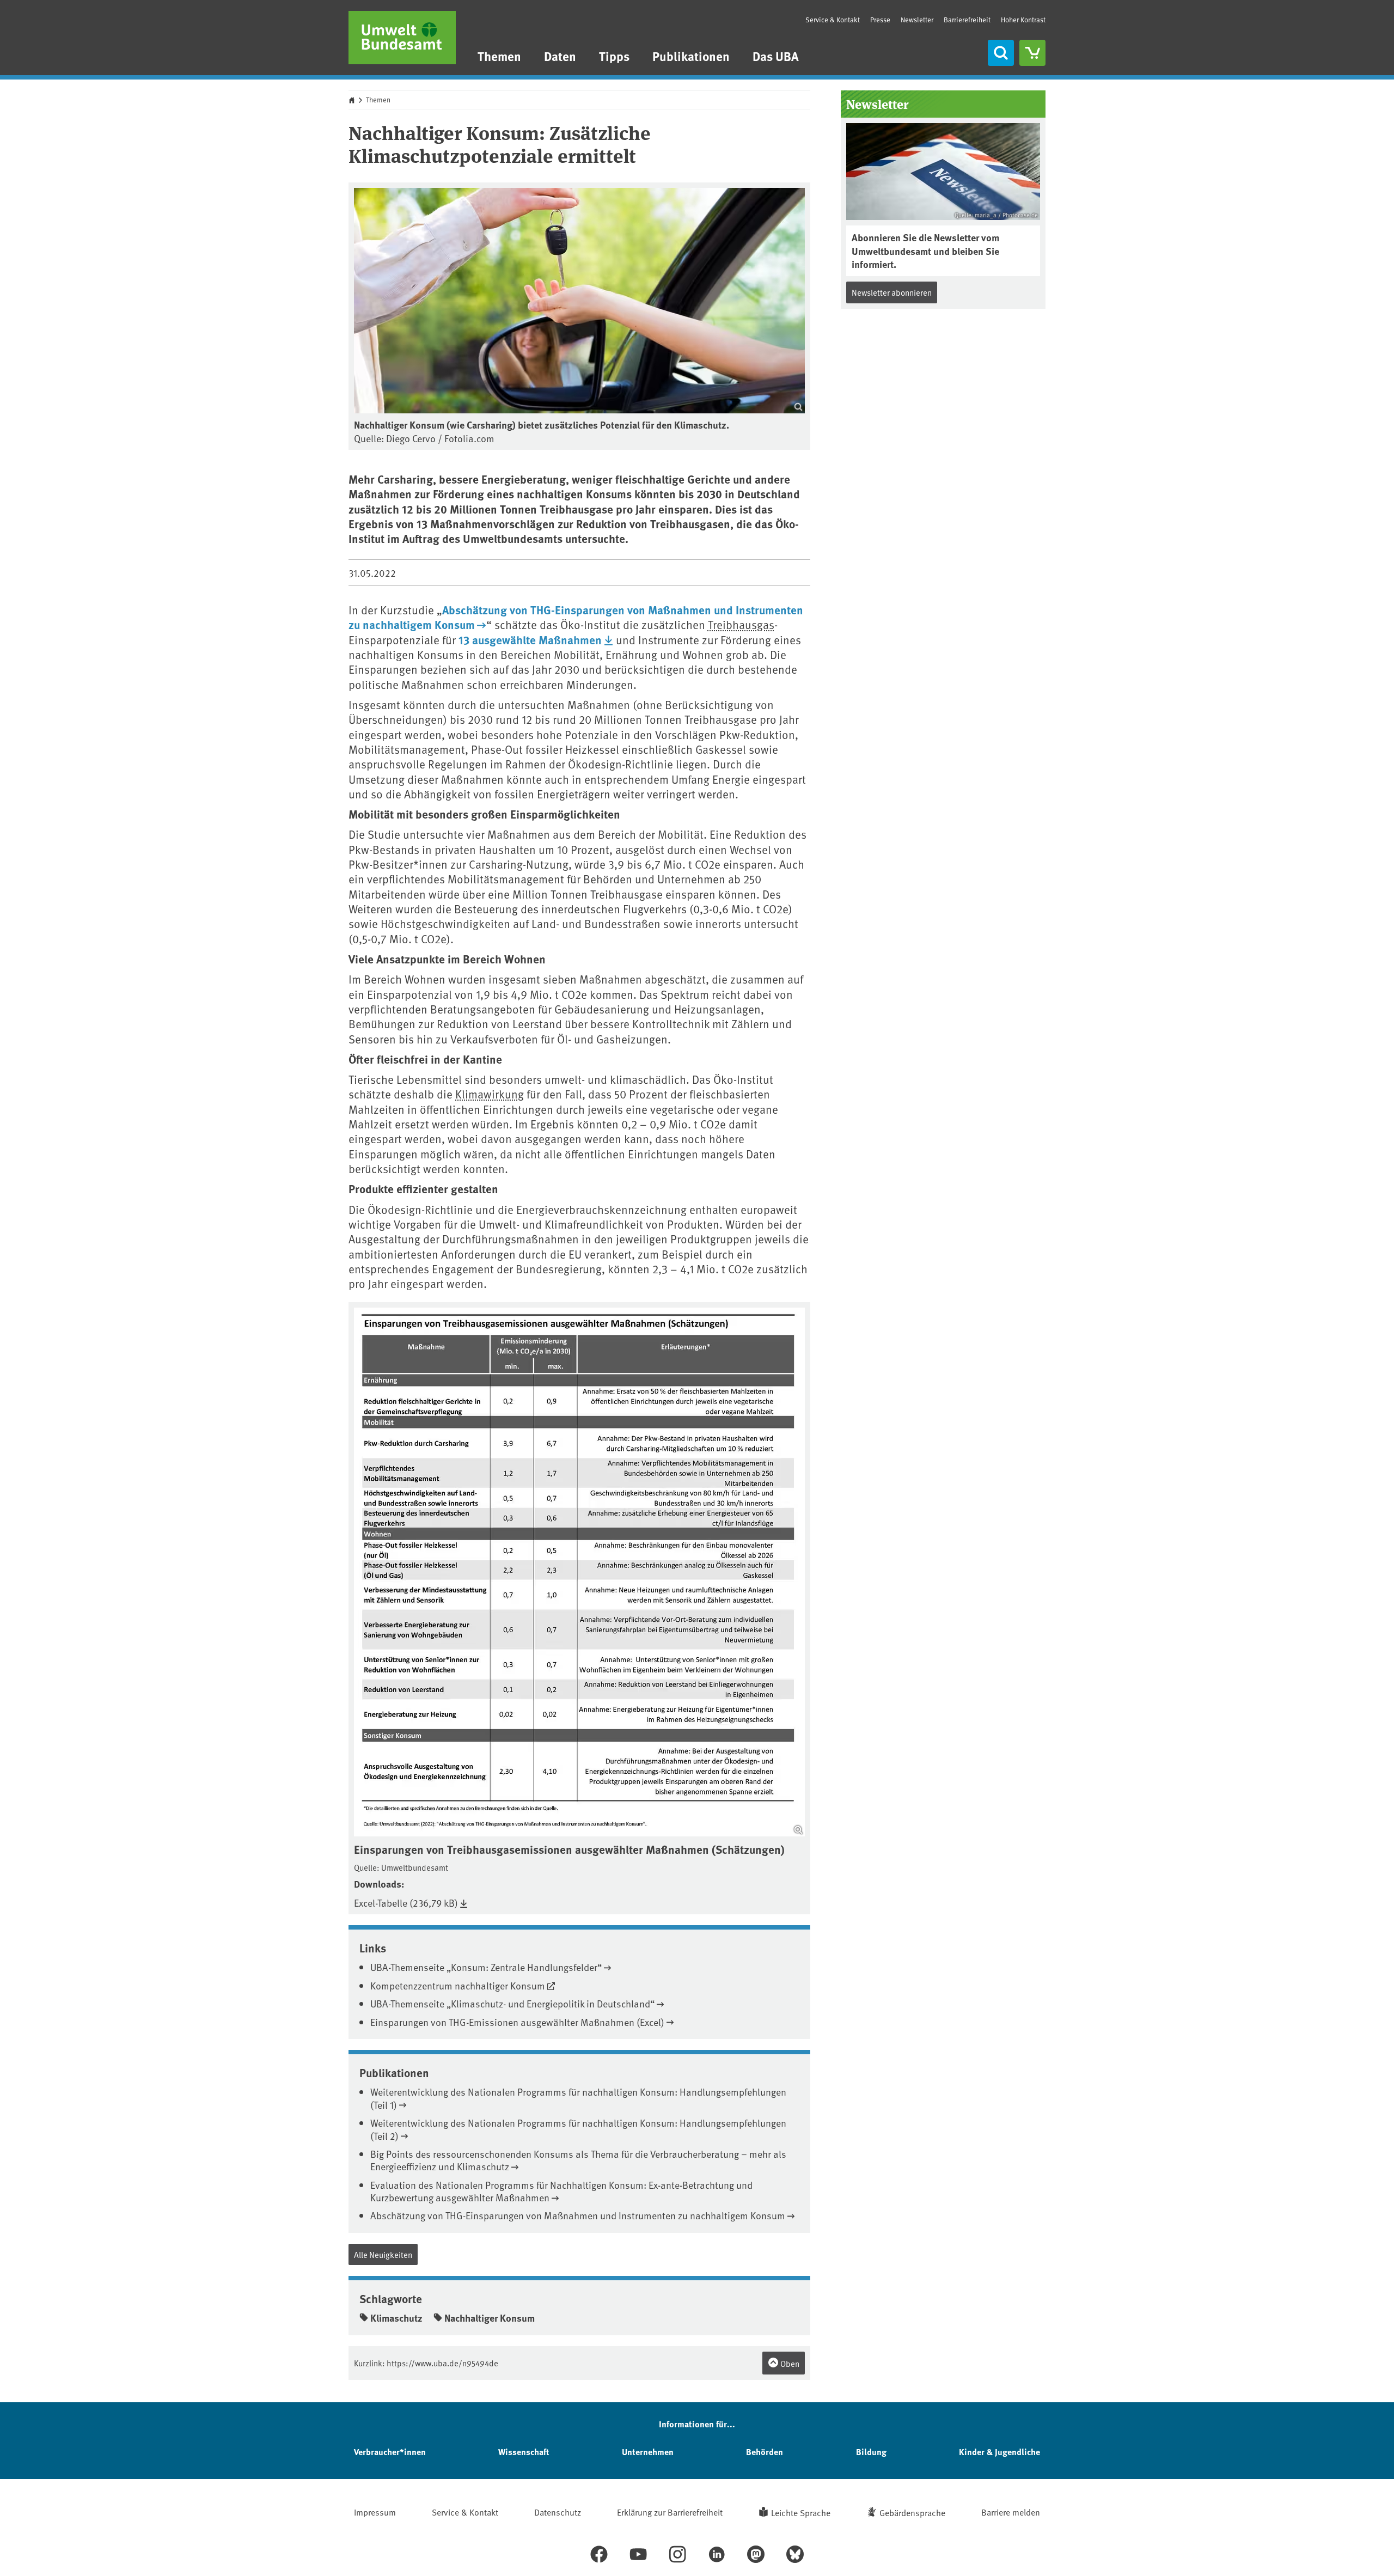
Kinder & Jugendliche (999, 2452)
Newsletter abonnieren (892, 292)
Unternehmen (648, 2452)
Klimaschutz (396, 2318)
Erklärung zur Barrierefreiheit (670, 2512)
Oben (789, 2363)
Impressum (375, 2512)
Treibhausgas (741, 624)
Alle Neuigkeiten (383, 2254)
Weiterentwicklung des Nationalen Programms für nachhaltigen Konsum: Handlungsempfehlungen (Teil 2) (578, 2129)
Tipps (614, 56)
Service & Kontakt (833, 20)
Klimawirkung (490, 1094)
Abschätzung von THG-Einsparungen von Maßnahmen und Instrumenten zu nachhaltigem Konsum (576, 617)
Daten (560, 56)
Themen (499, 56)
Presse (880, 20)
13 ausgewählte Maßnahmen (530, 639)
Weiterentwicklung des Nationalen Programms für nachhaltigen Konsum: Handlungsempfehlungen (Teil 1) (578, 2098)
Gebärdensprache (912, 2512)
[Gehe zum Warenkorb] (1032, 53)
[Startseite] (402, 38)
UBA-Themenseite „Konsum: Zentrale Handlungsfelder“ (486, 1967)
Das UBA (776, 56)
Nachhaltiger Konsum (490, 2318)
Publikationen (691, 56)
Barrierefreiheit (967, 20)
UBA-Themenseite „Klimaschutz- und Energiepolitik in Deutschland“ (512, 2003)
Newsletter (917, 20)
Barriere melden (1011, 2512)
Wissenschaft (524, 2452)
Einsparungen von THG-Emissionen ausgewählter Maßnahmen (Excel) (517, 2022)
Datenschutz (558, 2512)
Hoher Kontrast (1023, 20)
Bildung (871, 2452)
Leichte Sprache (801, 2512)
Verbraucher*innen (390, 2452)
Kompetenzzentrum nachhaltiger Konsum (458, 1985)
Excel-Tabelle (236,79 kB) (406, 1903)
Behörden (765, 2452)
